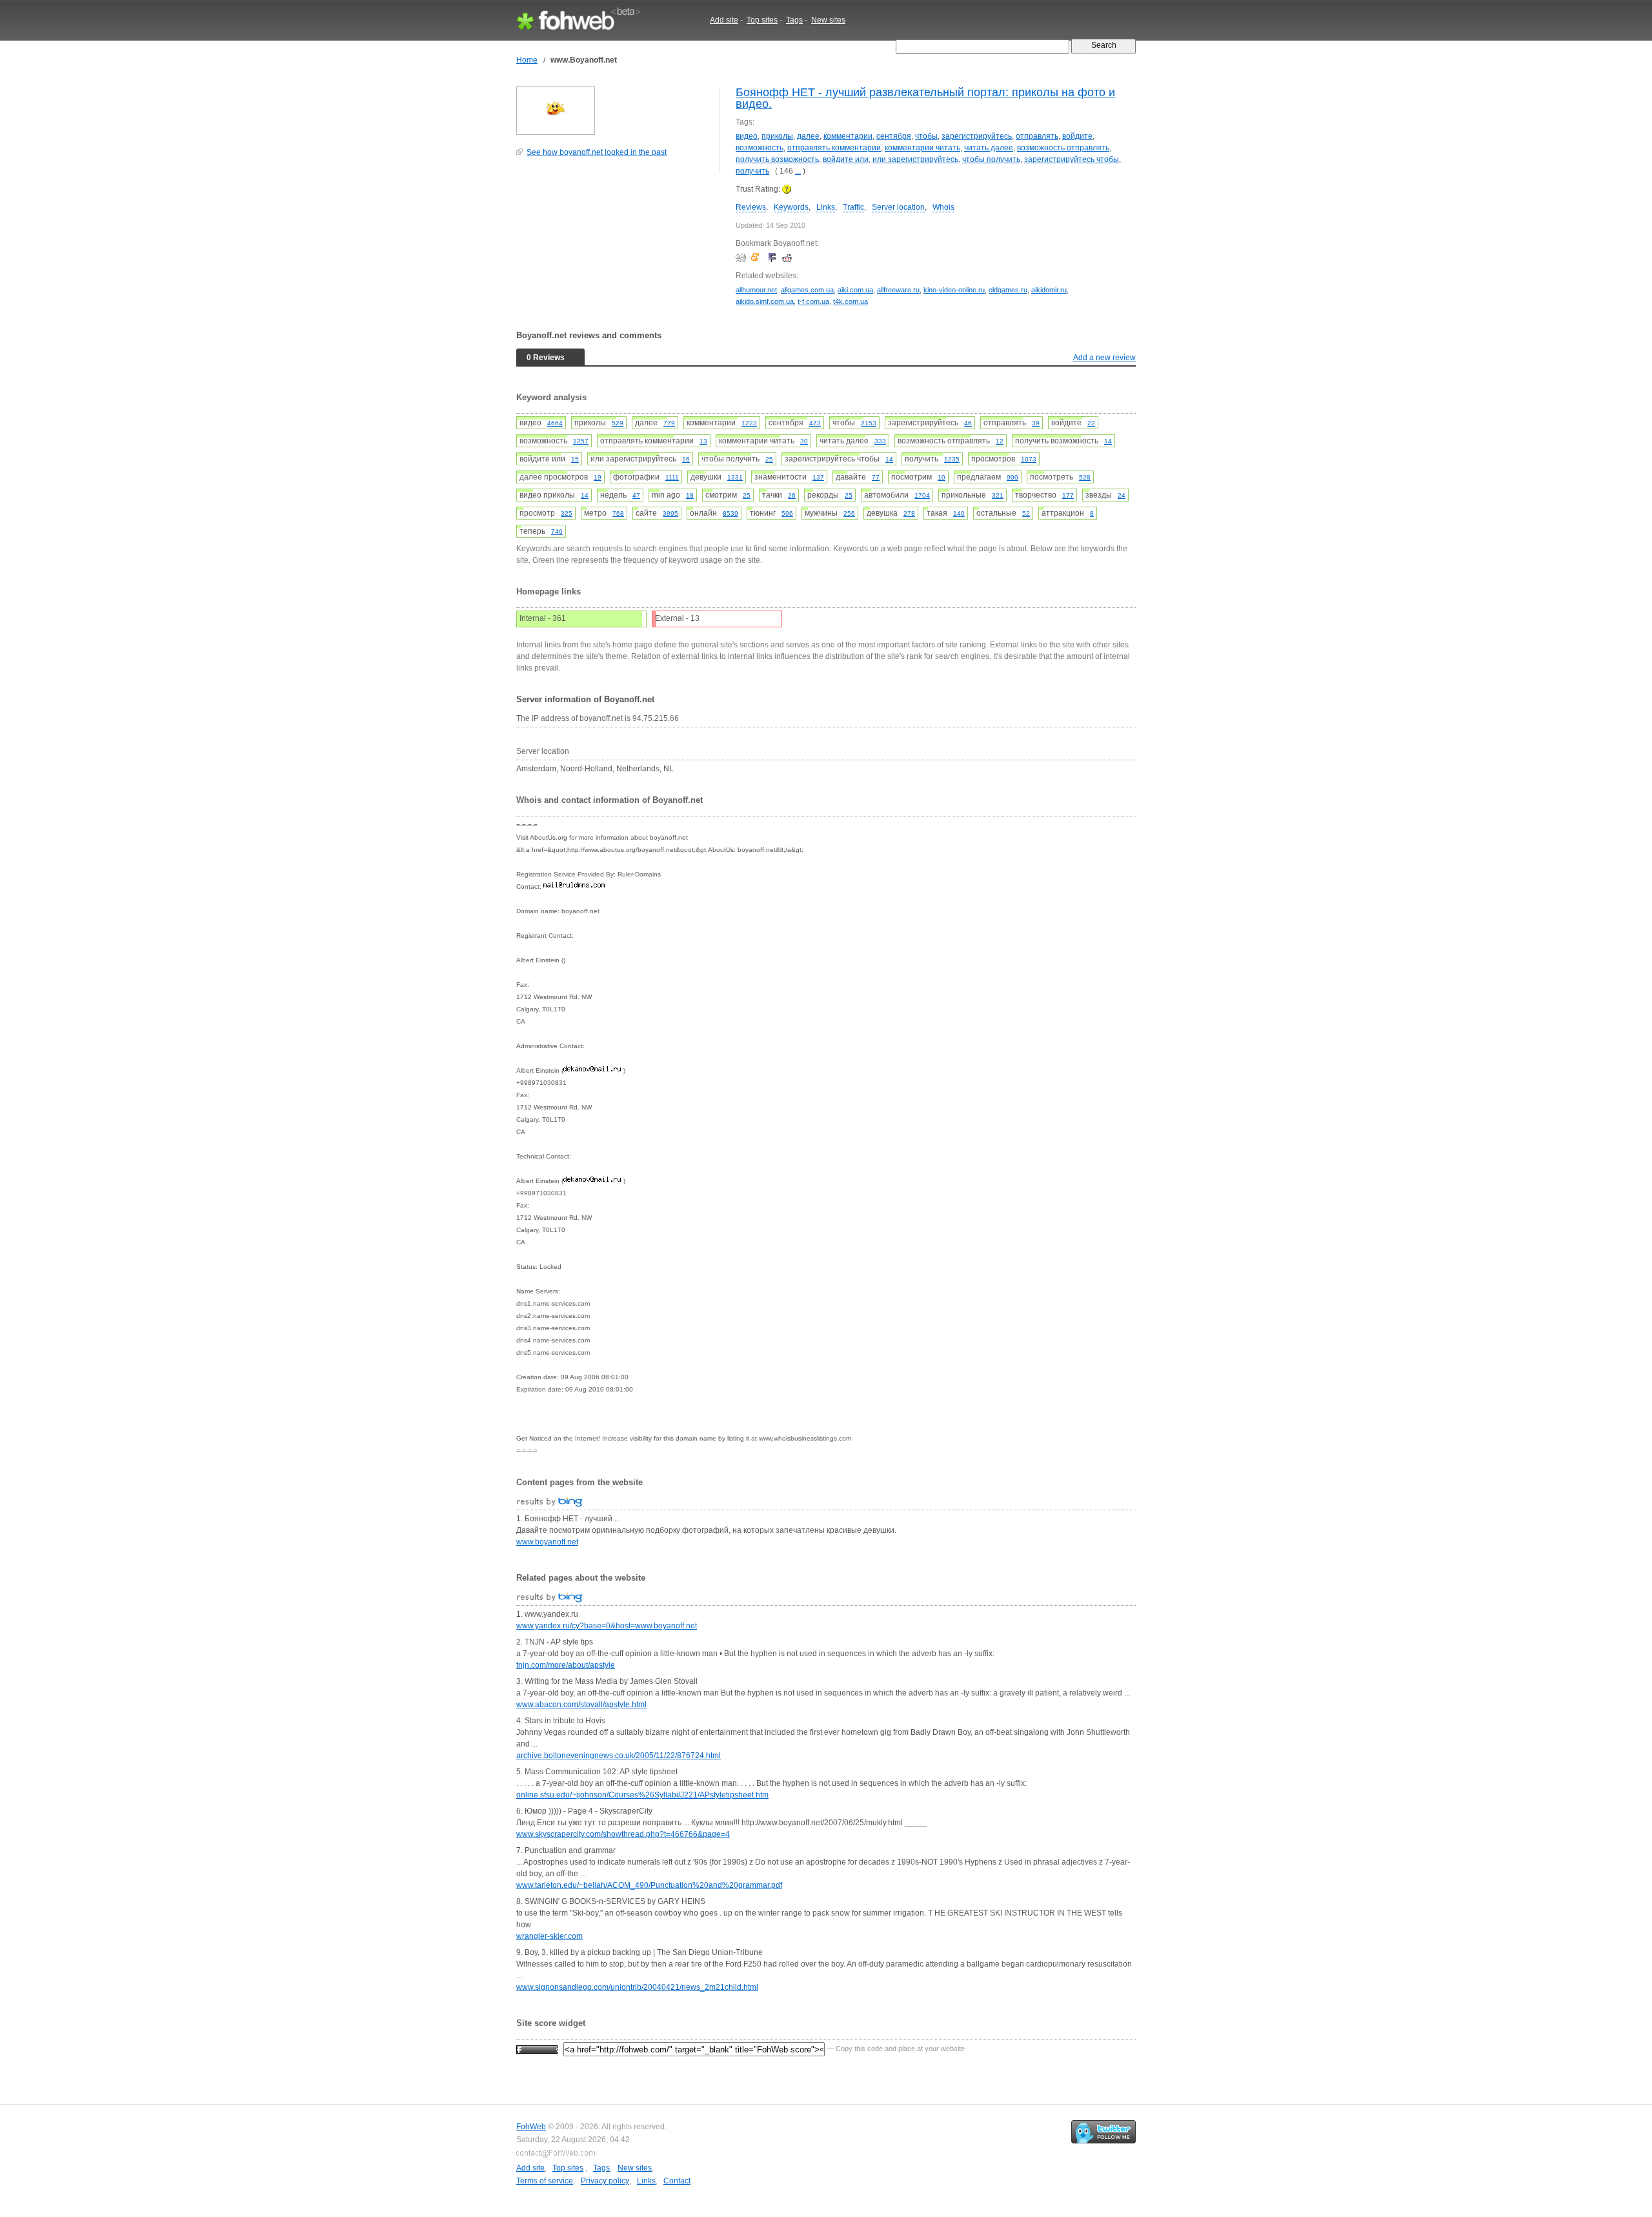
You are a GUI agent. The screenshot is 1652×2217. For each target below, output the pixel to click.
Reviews (751, 207)
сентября (894, 136)
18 (690, 495)
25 (769, 459)
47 (636, 495)
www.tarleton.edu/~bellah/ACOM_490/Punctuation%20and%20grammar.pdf (649, 1885)
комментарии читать (922, 148)
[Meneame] (758, 258)
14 (1108, 441)
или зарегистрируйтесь (915, 159)
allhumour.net (756, 290)
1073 (1029, 459)
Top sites (762, 20)
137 (818, 477)
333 (880, 441)
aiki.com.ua (855, 290)
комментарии (848, 136)
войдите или (846, 159)
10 (942, 477)
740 (557, 531)
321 (998, 495)
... (798, 171)
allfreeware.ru (898, 290)
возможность (760, 148)
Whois (943, 207)
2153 (869, 423)
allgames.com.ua (807, 290)
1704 (922, 495)
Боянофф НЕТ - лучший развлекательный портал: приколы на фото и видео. (925, 98)
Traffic (853, 207)
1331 (735, 477)
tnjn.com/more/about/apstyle (566, 1665)
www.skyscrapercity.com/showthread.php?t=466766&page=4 (623, 1834)
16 (686, 459)
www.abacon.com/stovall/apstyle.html (581, 1705)
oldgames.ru (1008, 290)
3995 (670, 513)
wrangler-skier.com (549, 1936)
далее (808, 136)
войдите (1077, 136)
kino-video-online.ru (954, 290)
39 (1036, 423)
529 (618, 423)
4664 (555, 423)
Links (826, 207)
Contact (677, 2181)
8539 (730, 513)
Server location (898, 207)
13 (703, 441)
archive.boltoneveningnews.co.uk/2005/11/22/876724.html (619, 1756)
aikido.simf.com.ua (765, 301)
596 (787, 513)
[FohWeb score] (537, 2049)
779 (669, 423)
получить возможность (777, 159)
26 (792, 495)
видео (747, 136)
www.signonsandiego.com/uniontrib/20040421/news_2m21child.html (637, 1987)
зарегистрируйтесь (977, 136)
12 (1000, 441)
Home (527, 60)
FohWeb (531, 2127)
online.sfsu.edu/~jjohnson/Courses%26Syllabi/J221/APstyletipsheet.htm (642, 1795)
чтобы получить (991, 159)
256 (849, 513)
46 (968, 423)
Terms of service (545, 2181)
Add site (724, 20)
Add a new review (1104, 358)
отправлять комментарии (834, 148)
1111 (672, 477)
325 (567, 513)
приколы (777, 136)
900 (1012, 477)
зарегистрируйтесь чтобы (1072, 159)
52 (1026, 513)
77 (876, 477)
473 (815, 423)
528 (1085, 477)
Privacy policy (605, 2181)
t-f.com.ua (813, 301)
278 (909, 513)
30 (804, 441)
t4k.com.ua (851, 301)
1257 (581, 441)
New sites (828, 20)
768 (618, 513)
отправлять (1037, 136)
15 (575, 459)
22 (1091, 423)
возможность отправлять (1063, 148)
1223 (749, 423)
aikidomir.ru (1049, 290)
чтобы (926, 136)
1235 (952, 459)
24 (1122, 495)
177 (1068, 495)
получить (752, 171)
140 (959, 513)
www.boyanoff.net (547, 1542)
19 (598, 477)
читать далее (989, 148)
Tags (794, 20)
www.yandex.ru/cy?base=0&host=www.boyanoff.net (607, 1626)
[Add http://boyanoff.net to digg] (742, 258)
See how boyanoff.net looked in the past (597, 152)
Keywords (791, 207)
